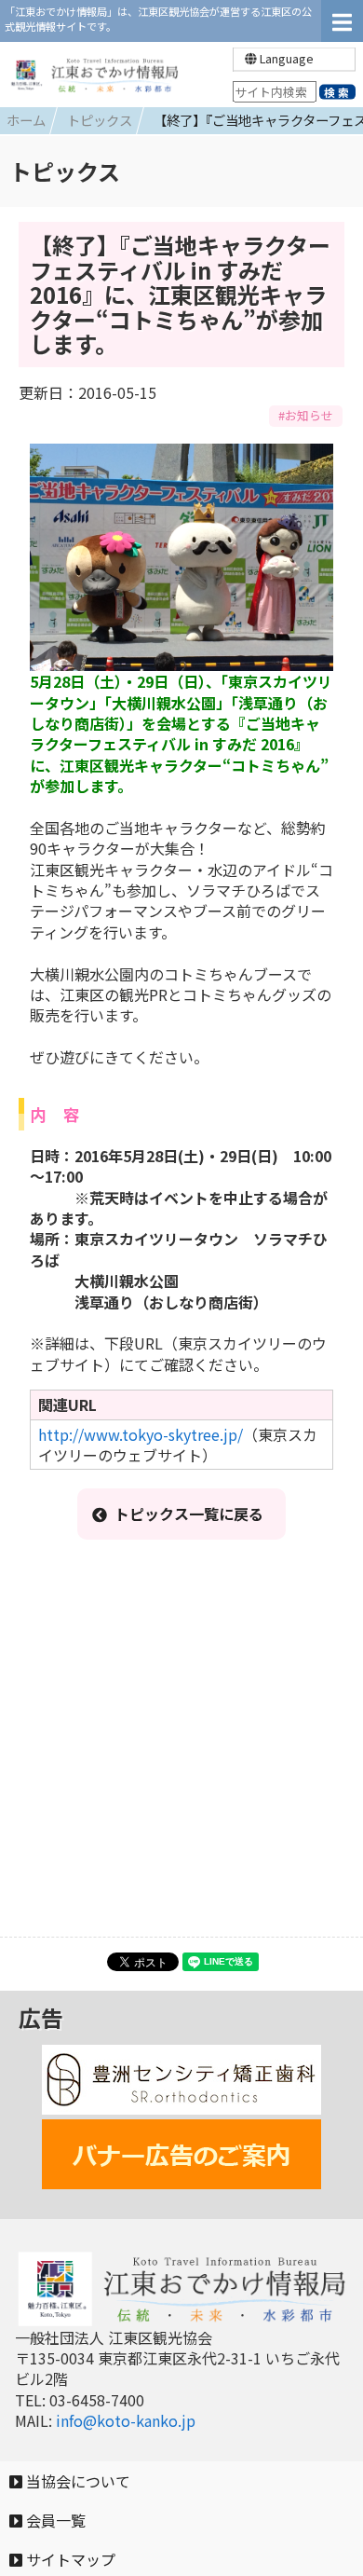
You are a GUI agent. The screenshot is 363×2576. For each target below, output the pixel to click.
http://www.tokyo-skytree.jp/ (141, 1434)
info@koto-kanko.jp (126, 2420)
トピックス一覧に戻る (189, 1514)
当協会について (76, 2481)
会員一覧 (54, 2520)
